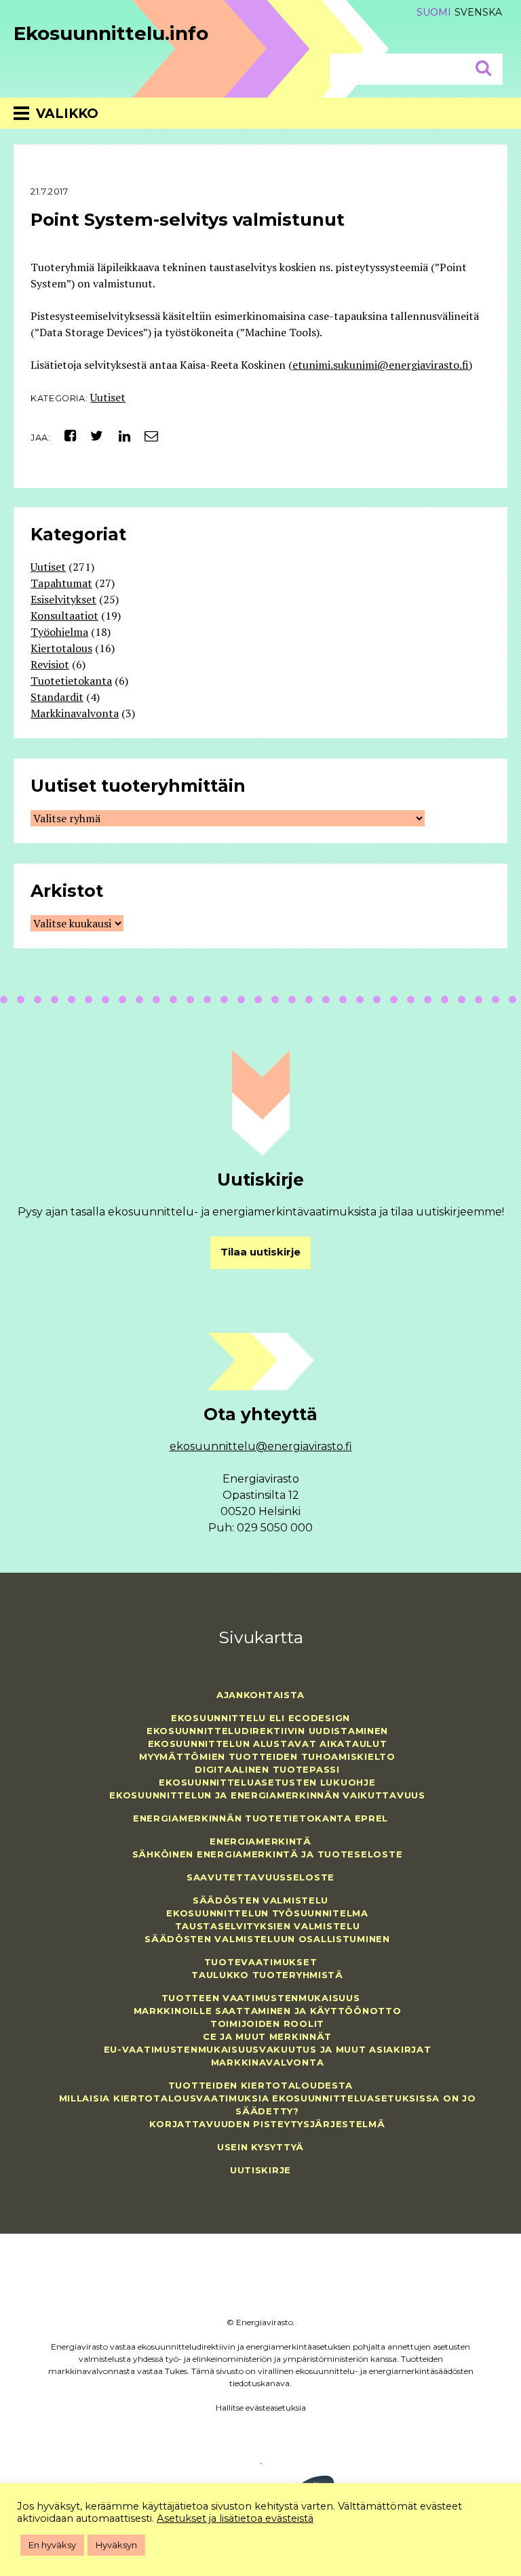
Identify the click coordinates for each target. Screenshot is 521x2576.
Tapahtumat (61, 583)
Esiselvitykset (63, 599)
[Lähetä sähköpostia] (146, 436)
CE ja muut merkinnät (267, 2036)
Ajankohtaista (260, 1695)
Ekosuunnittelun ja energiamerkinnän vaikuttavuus (267, 1795)
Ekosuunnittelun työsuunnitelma (267, 1913)
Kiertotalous (61, 648)
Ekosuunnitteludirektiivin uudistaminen (267, 1731)
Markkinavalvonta (75, 713)
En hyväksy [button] (52, 2545)
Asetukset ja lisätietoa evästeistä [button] (235, 2518)
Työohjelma (59, 632)
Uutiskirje (260, 2170)
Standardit (57, 697)
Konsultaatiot (64, 616)
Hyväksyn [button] (116, 2545)
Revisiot (50, 664)
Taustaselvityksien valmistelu (268, 1926)
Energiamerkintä (260, 1841)
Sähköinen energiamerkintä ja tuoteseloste (268, 1854)
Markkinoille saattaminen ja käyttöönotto (268, 2011)
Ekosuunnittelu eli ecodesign (260, 1718)
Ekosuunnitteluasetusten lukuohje (267, 1782)
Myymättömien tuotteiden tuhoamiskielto (267, 1756)
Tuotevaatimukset (261, 1962)
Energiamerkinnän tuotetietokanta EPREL (260, 1818)
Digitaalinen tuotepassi (267, 1769)
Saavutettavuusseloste (260, 1877)
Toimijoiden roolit (267, 2024)
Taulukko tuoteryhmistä (267, 1975)
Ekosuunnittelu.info (111, 33)
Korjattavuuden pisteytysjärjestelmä (267, 2124)
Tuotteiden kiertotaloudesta (260, 2085)
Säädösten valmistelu (260, 1900)
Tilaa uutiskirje (260, 1252)
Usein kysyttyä (260, 2147)
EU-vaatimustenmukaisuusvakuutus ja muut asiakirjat (268, 2049)
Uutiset (108, 397)
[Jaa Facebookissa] (65, 436)
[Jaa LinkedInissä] (119, 436)
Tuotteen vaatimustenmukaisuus (261, 1998)
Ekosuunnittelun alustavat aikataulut (268, 1744)
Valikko (67, 114)
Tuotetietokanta (71, 681)
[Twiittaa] (93, 436)
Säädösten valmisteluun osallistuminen (267, 1939)
